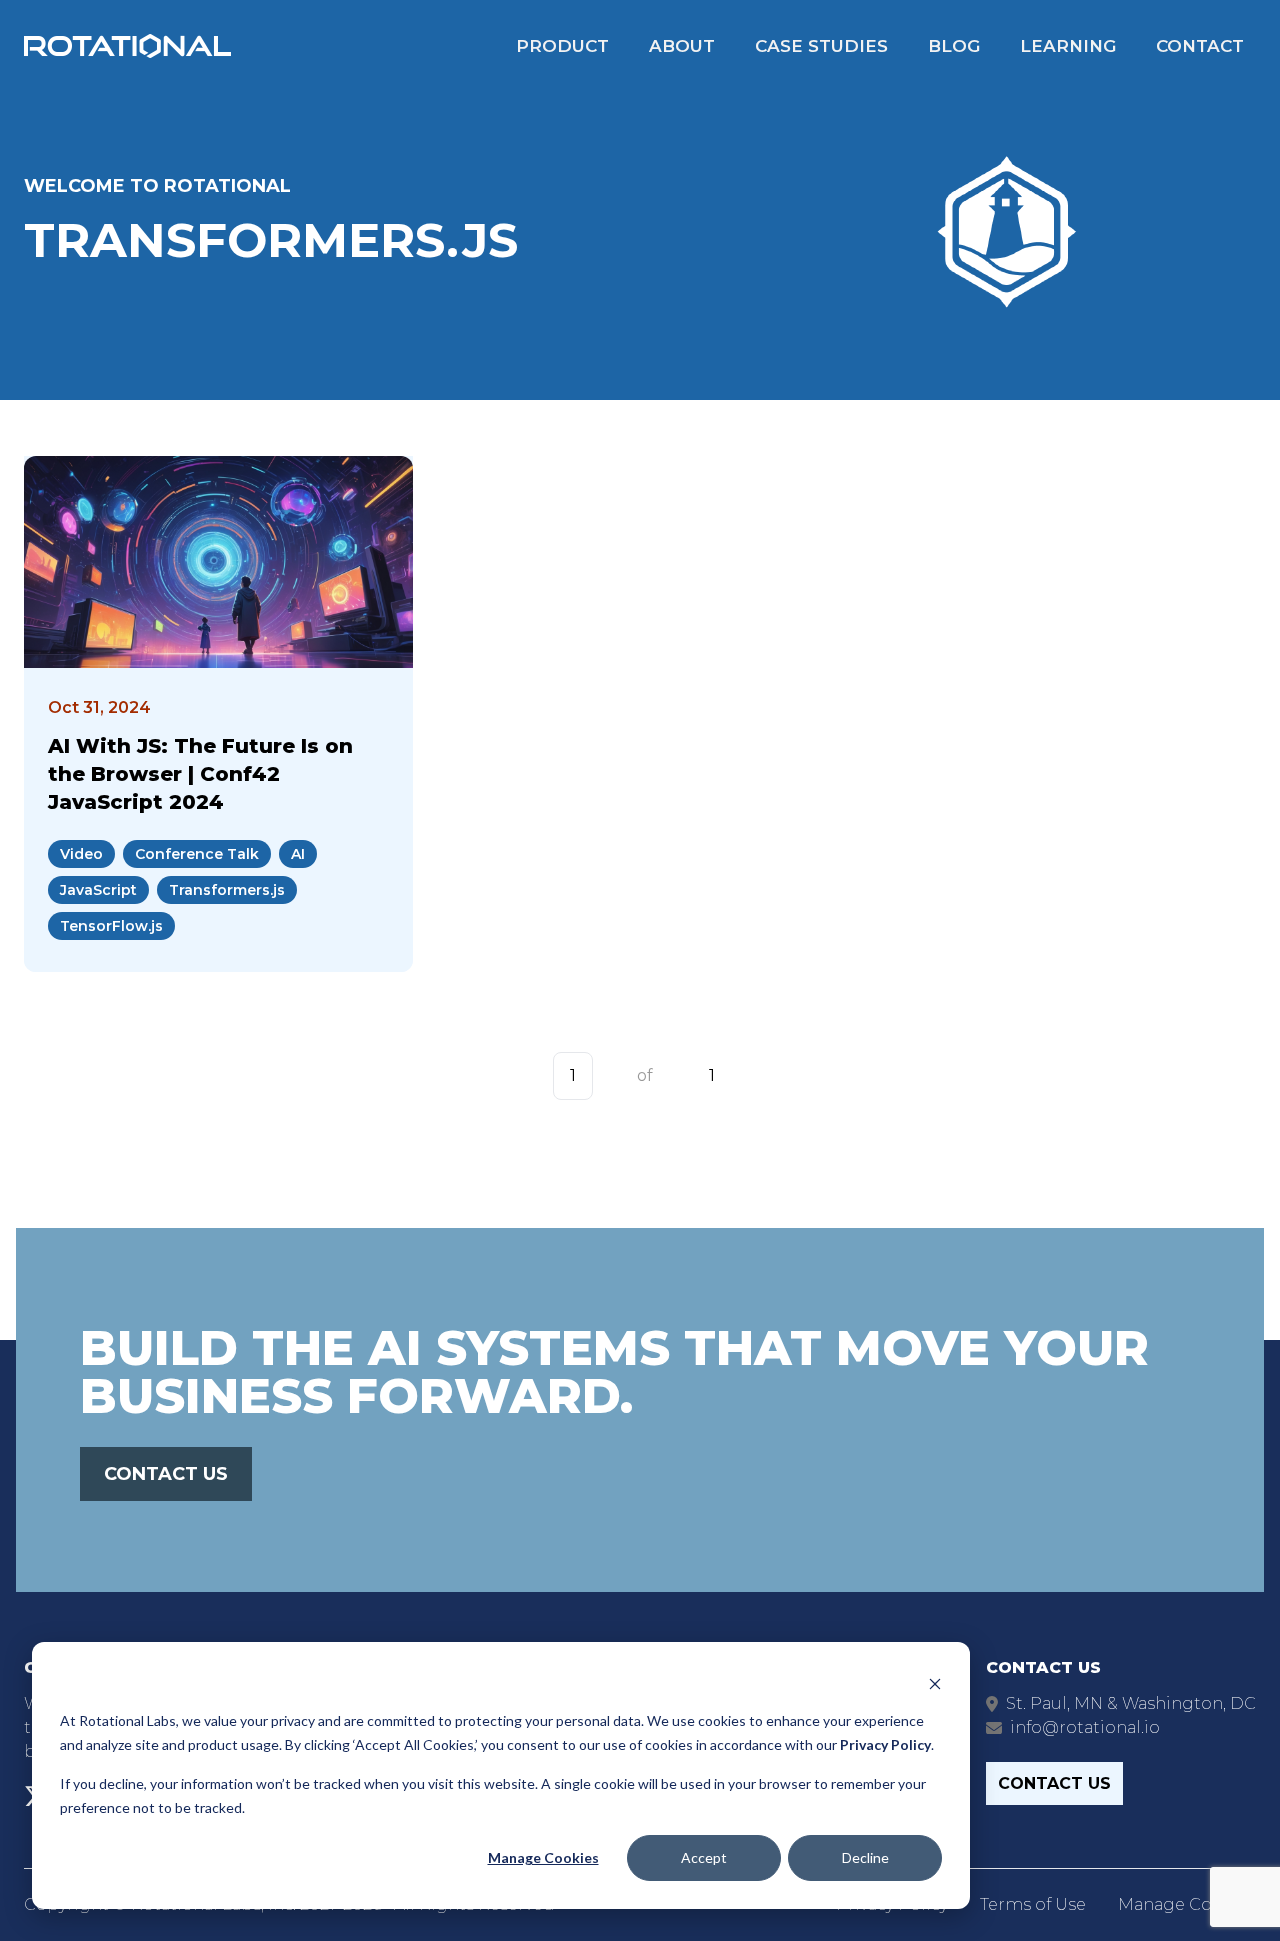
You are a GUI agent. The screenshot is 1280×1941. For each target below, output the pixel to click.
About (682, 46)
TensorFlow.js (111, 926)
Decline (865, 1857)
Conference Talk (197, 854)
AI (298, 854)
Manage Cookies (543, 1857)
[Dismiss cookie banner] (935, 1682)
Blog (954, 46)
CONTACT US (166, 1474)
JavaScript (98, 890)
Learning (1068, 46)
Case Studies (821, 46)
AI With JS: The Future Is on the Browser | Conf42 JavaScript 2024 (200, 774)
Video (81, 854)
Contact (1200, 46)
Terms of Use (1033, 1904)
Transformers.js (227, 890)
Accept (704, 1857)
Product (562, 46)
